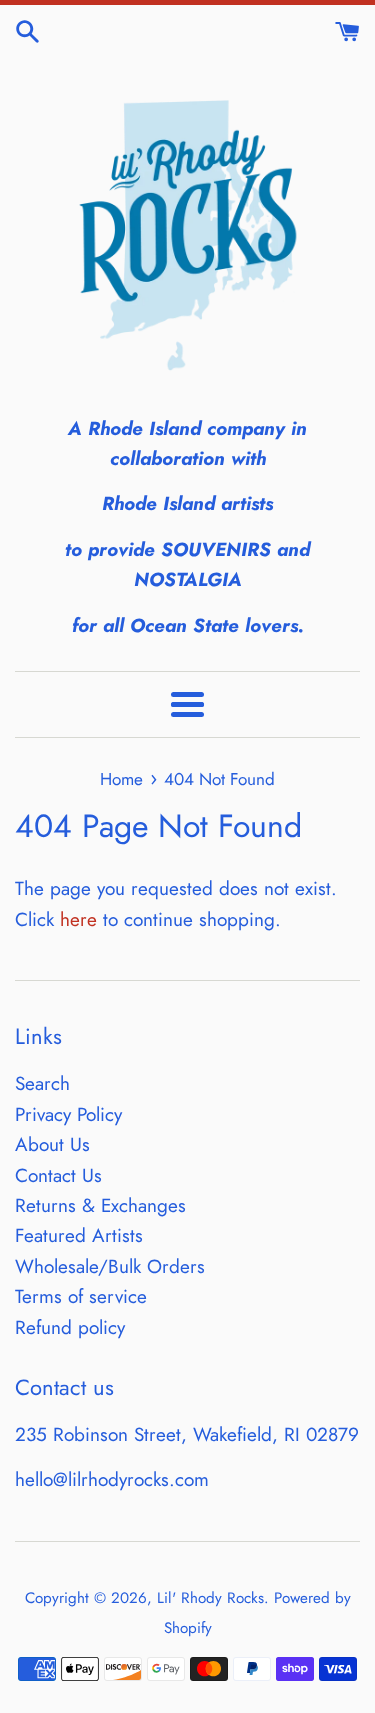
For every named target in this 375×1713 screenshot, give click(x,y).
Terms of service (81, 1296)
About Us (52, 1144)
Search (42, 1083)
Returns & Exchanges (100, 1205)
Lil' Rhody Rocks (210, 1598)
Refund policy (70, 1327)
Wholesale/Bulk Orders (110, 1266)
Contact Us (58, 1175)
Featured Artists (79, 1235)
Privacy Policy (68, 1114)
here (78, 919)
